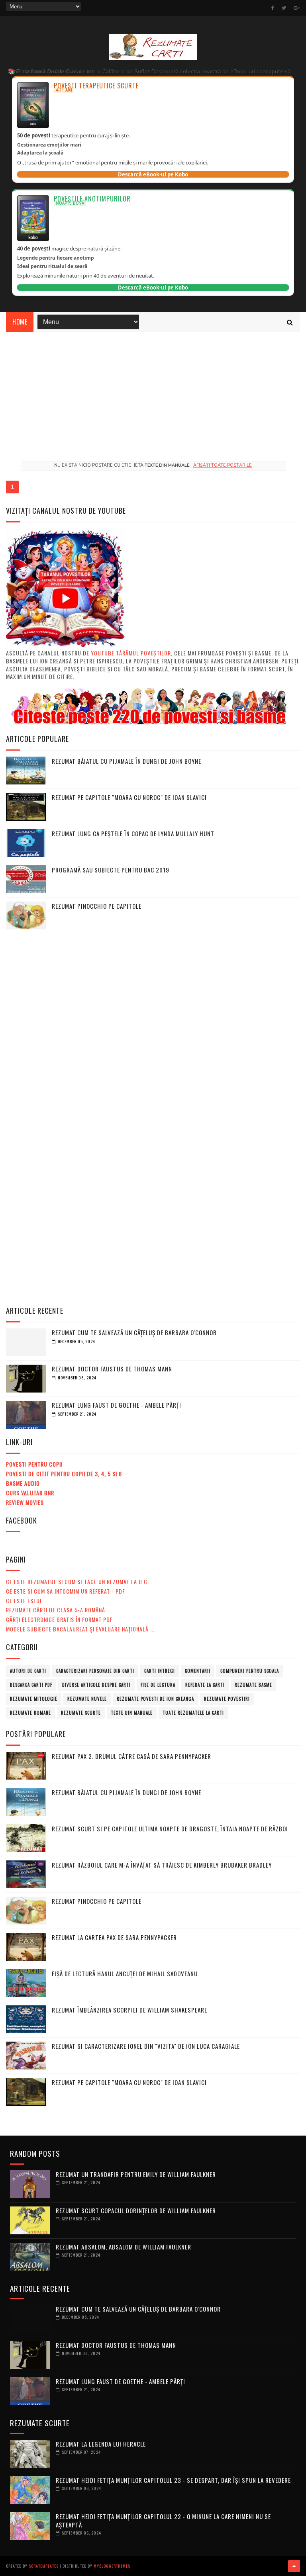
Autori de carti (28, 1671)
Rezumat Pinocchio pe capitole (97, 906)
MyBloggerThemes (112, 2566)
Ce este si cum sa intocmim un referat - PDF (66, 1591)
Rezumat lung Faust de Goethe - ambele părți (117, 1405)
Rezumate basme (253, 1685)
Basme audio (23, 1483)
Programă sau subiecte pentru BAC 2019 (111, 870)
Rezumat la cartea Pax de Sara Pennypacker (114, 1937)
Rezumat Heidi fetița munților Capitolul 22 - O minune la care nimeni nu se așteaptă (163, 2520)
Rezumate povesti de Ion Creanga (155, 1699)
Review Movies (25, 1502)
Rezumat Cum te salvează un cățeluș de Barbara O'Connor (134, 1332)
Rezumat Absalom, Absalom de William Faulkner (124, 2247)
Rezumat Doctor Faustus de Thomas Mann (112, 1369)
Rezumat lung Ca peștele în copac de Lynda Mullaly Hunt (133, 833)
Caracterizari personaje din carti (95, 1671)
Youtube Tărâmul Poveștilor (131, 653)
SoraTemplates (44, 2566)
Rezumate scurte (81, 1713)
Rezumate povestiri (227, 1699)
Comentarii (198, 1671)
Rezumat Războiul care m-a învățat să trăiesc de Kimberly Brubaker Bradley (162, 1865)
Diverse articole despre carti (96, 1685)
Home (20, 322)
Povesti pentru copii (34, 1464)
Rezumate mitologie (34, 1699)
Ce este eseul (24, 1601)
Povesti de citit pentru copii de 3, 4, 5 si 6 (64, 1474)
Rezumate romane (30, 1713)
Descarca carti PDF (31, 1685)
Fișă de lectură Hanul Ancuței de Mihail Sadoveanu (125, 1974)
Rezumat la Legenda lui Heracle (101, 2444)
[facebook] (273, 8)
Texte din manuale (132, 1713)
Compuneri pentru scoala (250, 1671)
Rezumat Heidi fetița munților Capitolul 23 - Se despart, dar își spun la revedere (173, 2480)
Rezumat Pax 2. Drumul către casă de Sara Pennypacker (131, 1756)
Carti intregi (160, 1671)
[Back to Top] (294, 2566)
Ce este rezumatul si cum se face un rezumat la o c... (79, 1581)
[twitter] (284, 8)
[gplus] (297, 8)
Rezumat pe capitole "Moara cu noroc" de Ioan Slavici (129, 797)
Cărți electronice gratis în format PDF (59, 1619)
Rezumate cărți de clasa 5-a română (56, 1610)
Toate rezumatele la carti (193, 1713)
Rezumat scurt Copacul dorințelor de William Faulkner (136, 2210)
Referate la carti (205, 1685)
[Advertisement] (153, 391)
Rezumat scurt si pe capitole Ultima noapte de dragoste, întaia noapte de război (170, 1829)
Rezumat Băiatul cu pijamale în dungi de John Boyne (127, 761)
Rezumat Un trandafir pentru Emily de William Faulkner (136, 2174)
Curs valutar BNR (30, 1493)
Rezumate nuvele (87, 1699)
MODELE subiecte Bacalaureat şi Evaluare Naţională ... (80, 1629)
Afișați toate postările (223, 465)
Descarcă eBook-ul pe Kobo (153, 174)
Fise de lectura (158, 1685)
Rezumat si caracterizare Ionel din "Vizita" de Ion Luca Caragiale (146, 2046)
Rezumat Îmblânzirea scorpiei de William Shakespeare (129, 2010)
